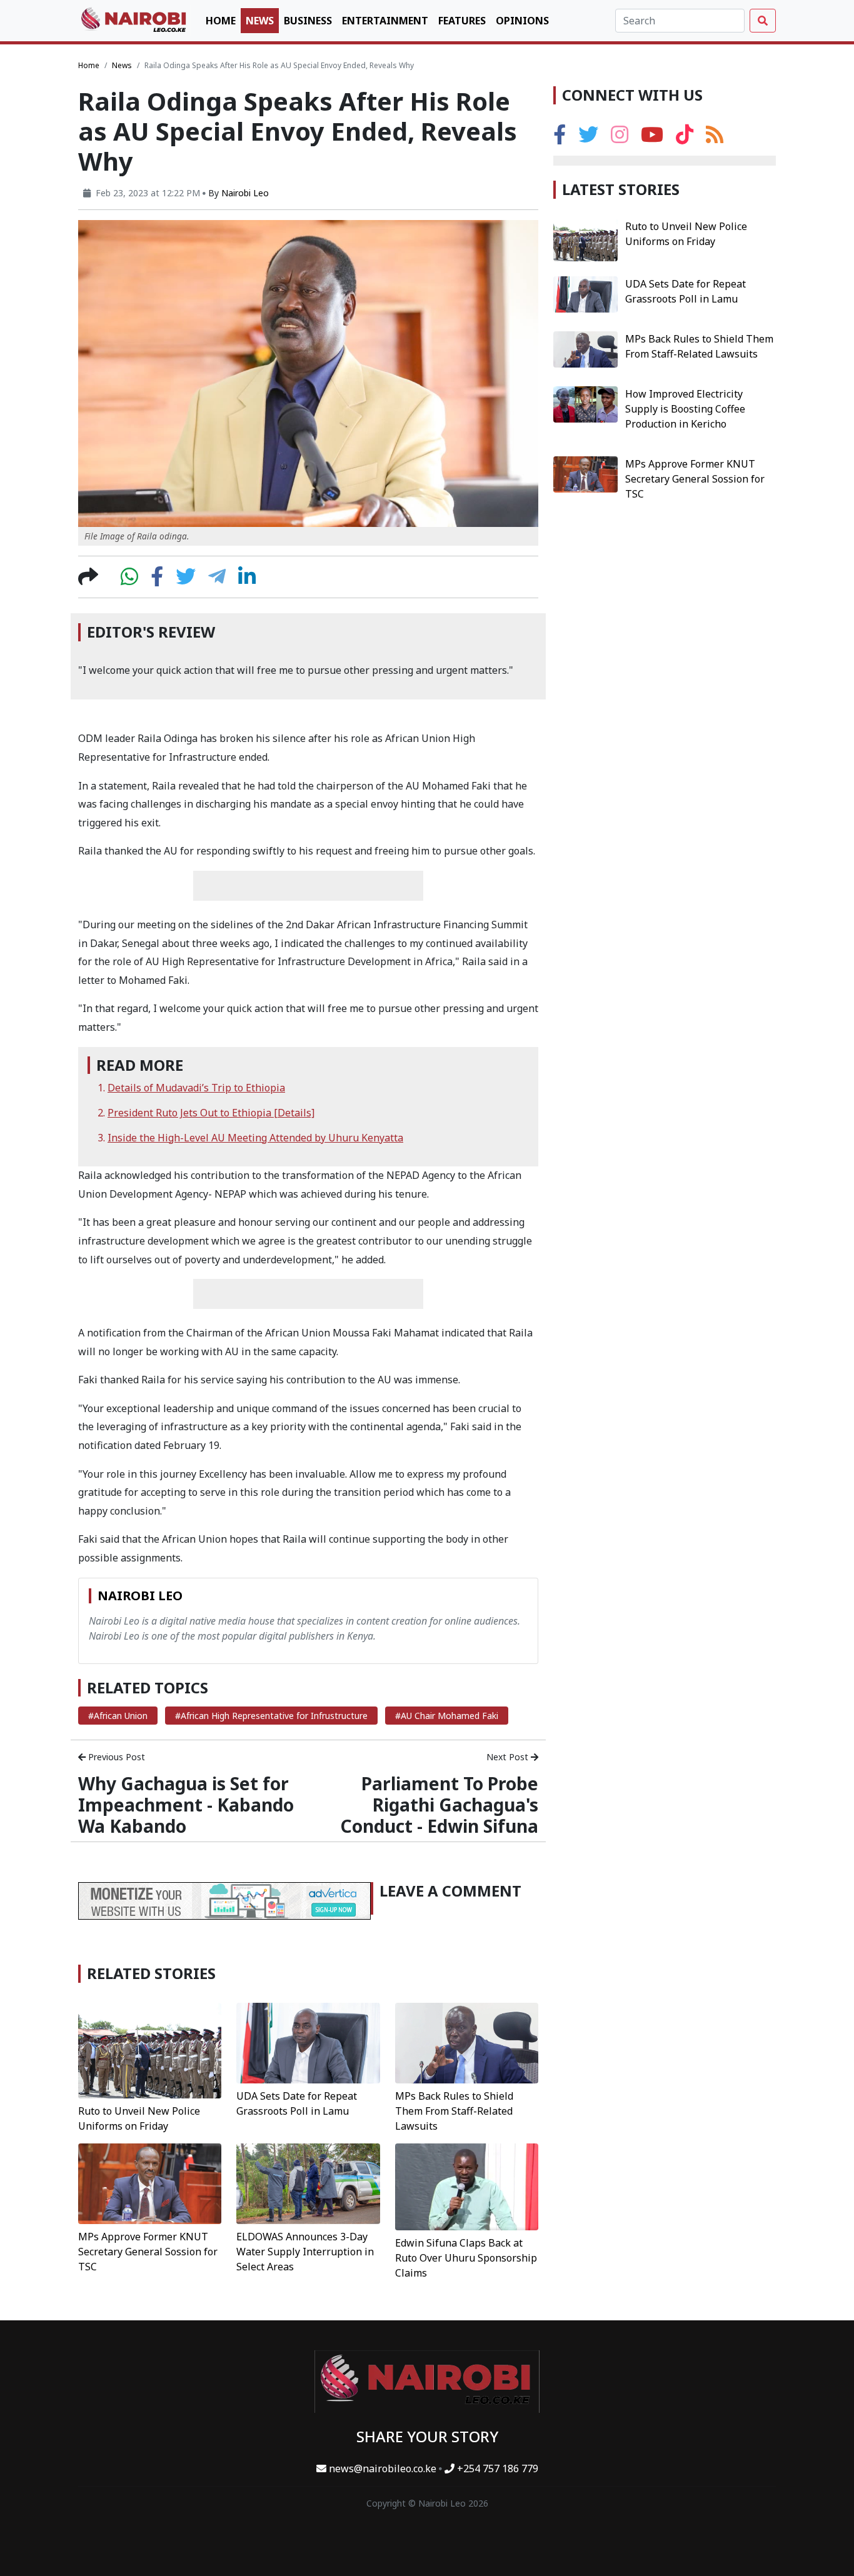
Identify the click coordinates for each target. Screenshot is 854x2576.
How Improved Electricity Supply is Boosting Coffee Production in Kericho (685, 409)
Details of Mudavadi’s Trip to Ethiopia (196, 1088)
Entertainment (385, 21)
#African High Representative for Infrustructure (271, 1716)
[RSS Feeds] (715, 138)
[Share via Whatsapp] (129, 580)
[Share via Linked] (247, 580)
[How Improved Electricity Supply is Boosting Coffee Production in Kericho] (585, 403)
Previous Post (115, 1757)
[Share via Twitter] (186, 580)
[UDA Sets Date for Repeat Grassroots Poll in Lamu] (308, 2042)
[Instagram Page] (620, 138)
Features (462, 21)
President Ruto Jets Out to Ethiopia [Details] (211, 1113)
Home (221, 21)
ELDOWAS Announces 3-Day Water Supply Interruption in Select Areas (305, 2252)
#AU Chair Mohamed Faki (447, 1716)
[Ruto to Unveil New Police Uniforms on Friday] (150, 2050)
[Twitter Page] (588, 138)
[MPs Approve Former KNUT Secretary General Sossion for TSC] (150, 2183)
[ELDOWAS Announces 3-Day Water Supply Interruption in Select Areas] (308, 2183)
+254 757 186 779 (496, 2468)
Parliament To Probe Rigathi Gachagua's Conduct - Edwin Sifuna (439, 1804)
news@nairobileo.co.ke (383, 2468)
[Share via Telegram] (217, 580)
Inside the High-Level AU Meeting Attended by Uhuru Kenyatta (255, 1138)
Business (308, 21)
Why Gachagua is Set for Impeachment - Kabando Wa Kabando (186, 1804)
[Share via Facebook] (157, 580)
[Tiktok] (685, 138)
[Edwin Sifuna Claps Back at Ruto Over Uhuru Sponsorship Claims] (467, 2186)
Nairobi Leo (245, 193)
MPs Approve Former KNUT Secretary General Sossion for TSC (148, 2252)
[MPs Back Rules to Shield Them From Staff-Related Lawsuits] (467, 2042)
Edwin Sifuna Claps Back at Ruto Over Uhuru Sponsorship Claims (466, 2258)
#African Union (118, 1716)
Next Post (509, 1757)
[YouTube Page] (652, 138)
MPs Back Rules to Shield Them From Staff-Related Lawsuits (454, 2111)
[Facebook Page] (560, 138)
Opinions (522, 21)
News (260, 21)
